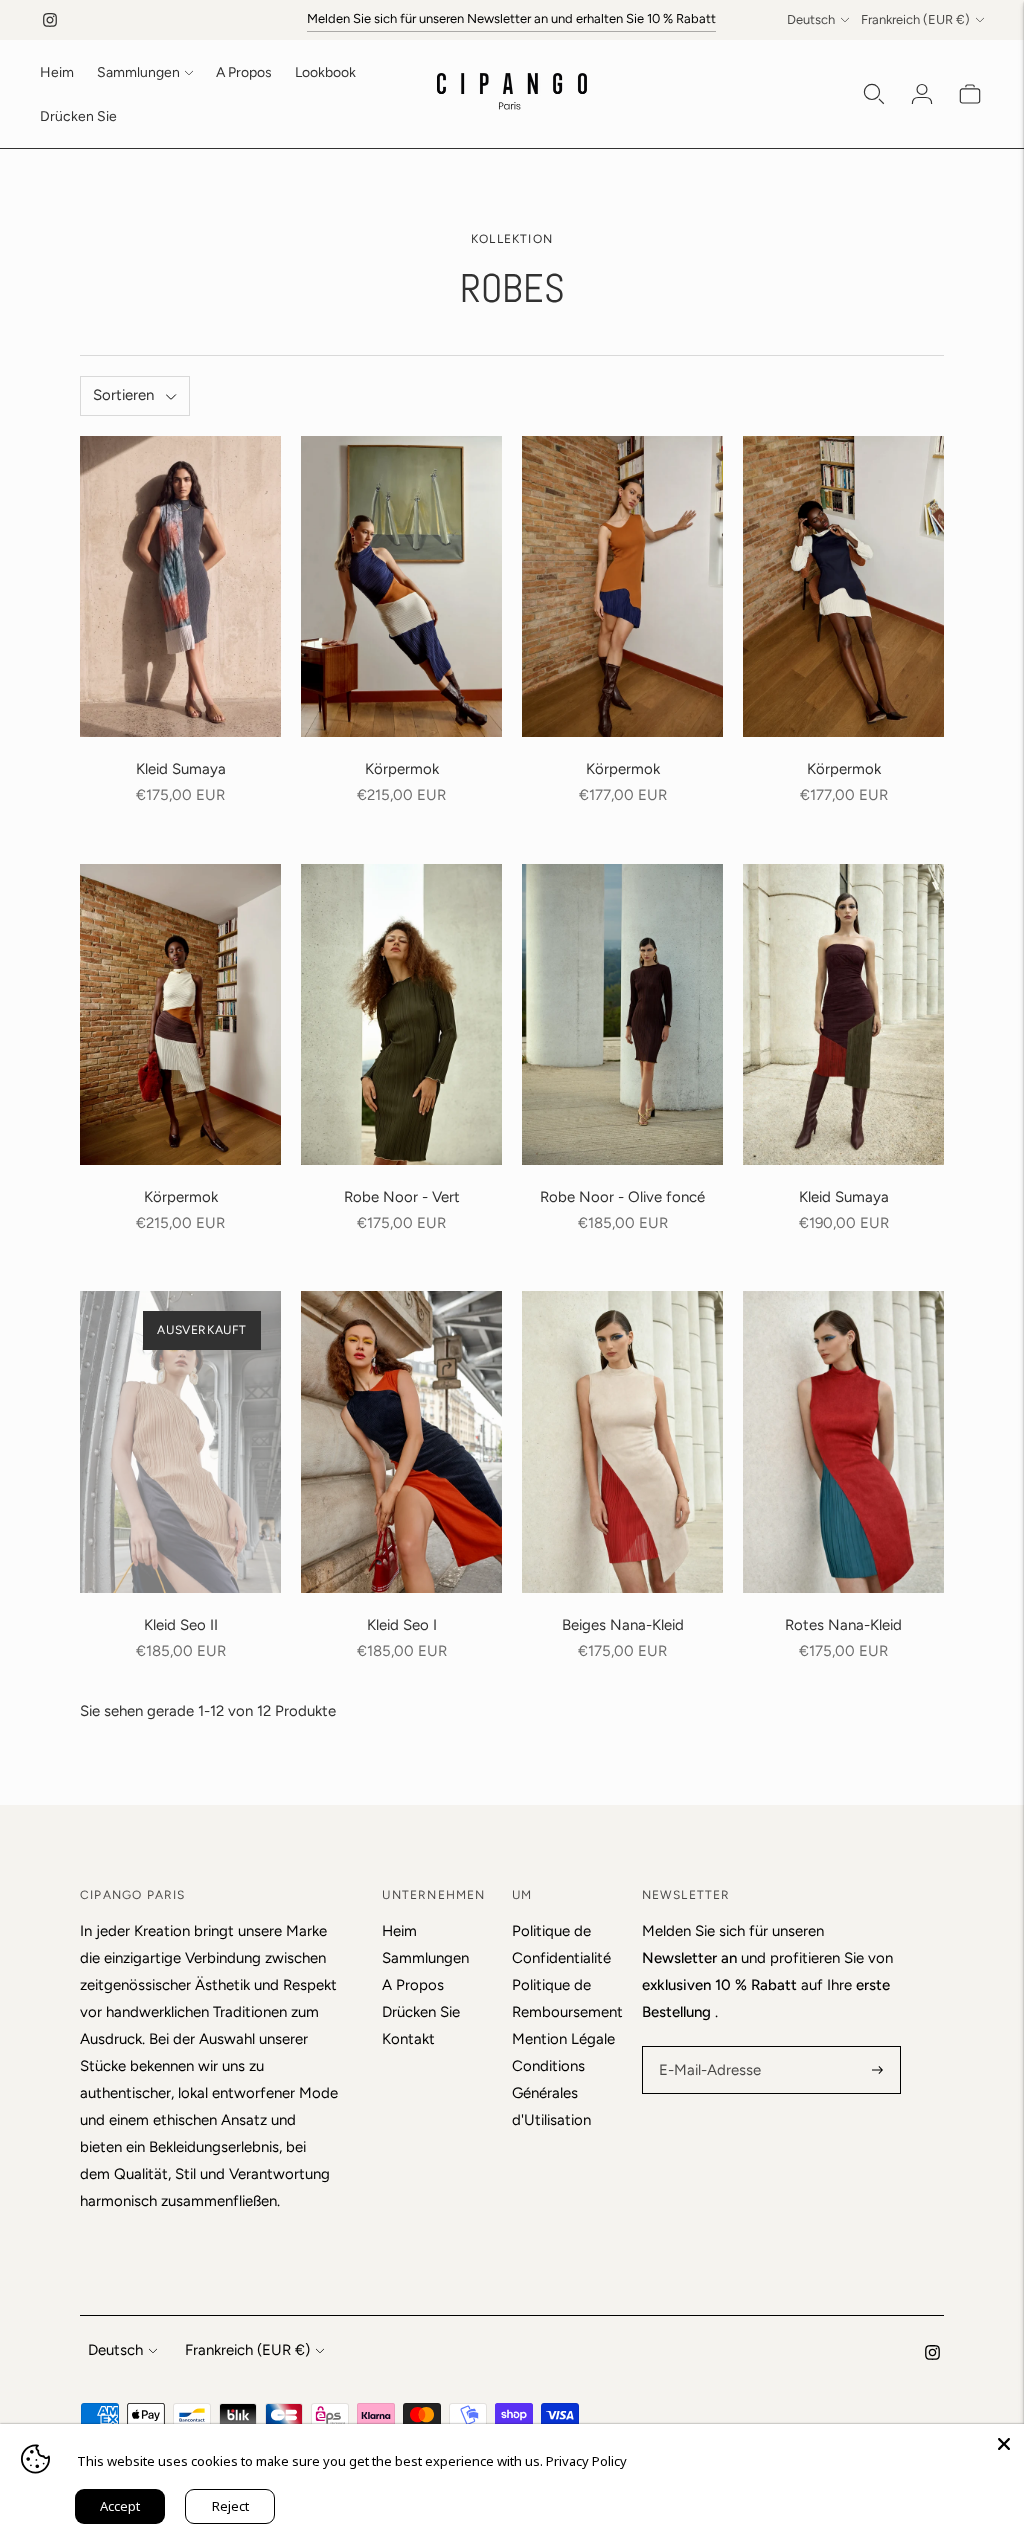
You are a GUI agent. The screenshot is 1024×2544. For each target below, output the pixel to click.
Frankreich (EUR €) (915, 19)
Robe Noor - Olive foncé (622, 1197)
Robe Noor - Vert (402, 1197)
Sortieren (123, 395)
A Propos (244, 72)
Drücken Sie (78, 116)
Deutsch (811, 19)
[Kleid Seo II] (180, 1442)
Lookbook (325, 72)
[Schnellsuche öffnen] (874, 94)
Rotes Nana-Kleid (843, 1625)
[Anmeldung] (922, 94)
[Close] (1004, 2444)
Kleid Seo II (181, 1625)
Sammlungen (138, 72)
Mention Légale (563, 2039)
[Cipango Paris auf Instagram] (50, 20)
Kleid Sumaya (181, 769)
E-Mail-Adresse (706, 2047)
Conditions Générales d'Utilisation (551, 2093)
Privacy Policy (586, 2461)
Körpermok (402, 769)
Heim (57, 72)
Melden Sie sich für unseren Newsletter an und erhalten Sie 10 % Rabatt (511, 18)
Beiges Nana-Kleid (623, 1625)
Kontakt (408, 2039)
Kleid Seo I (402, 1625)
